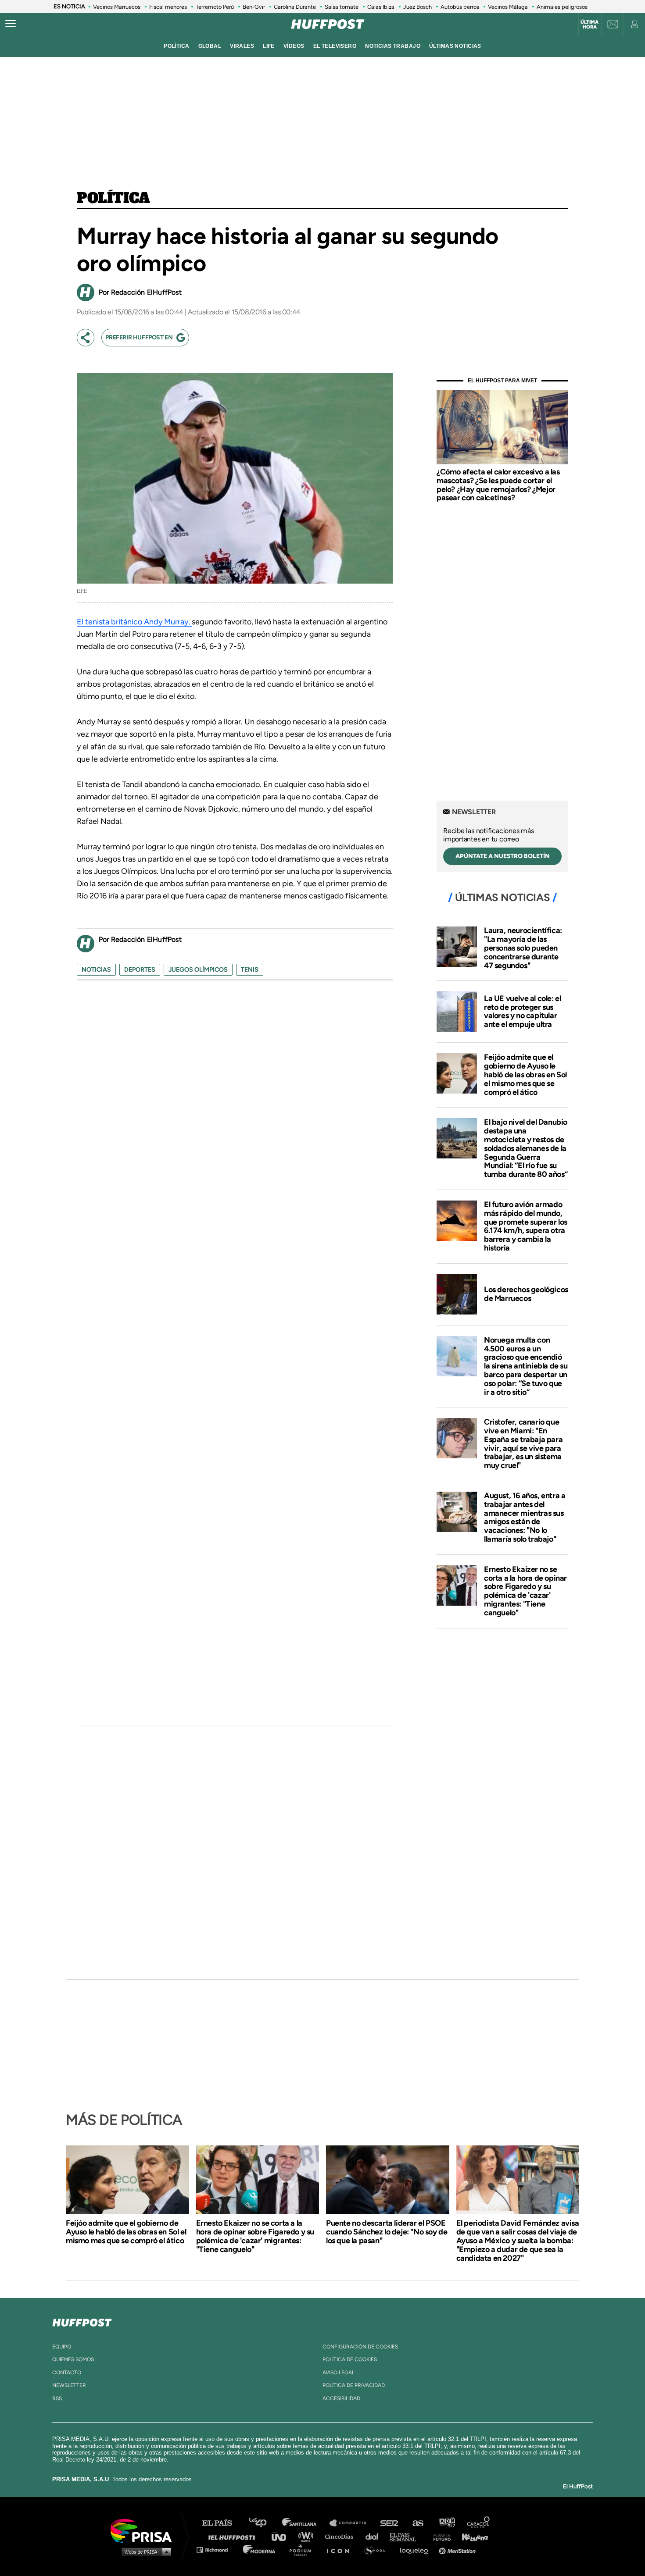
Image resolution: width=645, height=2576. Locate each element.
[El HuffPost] (328, 24)
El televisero (335, 46)
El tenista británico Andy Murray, (134, 622)
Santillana (305, 2523)
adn (446, 2523)
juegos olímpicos (198, 970)
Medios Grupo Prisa (144, 2551)
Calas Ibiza (381, 7)
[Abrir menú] (11, 24)
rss (57, 2398)
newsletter (69, 2385)
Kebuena (471, 2536)
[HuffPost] (82, 2321)
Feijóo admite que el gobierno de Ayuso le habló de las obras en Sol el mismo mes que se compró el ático (525, 1074)
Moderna (260, 2549)
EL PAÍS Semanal (407, 2536)
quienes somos (73, 2359)
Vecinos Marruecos (117, 7)
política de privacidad (354, 2385)
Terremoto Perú (215, 7)
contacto (67, 2373)
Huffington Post (234, 2536)
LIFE (269, 46)
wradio (308, 2536)
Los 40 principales (264, 2523)
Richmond (217, 2549)
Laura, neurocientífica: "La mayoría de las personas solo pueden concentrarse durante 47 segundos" (523, 948)
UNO (283, 2536)
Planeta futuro (439, 2536)
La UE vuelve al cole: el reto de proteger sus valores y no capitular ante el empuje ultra (522, 1011)
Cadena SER (390, 2523)
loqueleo (416, 2549)
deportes (140, 970)
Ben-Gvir (254, 7)
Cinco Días (341, 2536)
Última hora (589, 25)
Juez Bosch (417, 7)
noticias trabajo (393, 46)
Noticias (96, 970)
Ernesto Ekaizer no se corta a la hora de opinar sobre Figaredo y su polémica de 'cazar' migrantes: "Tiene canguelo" (525, 1591)
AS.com (417, 2523)
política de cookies (350, 2359)
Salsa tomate (342, 7)
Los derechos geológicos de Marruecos (526, 1294)
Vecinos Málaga (508, 7)
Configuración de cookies (360, 2347)
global (210, 46)
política (176, 46)
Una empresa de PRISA (144, 2530)
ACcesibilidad (341, 2398)
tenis (250, 970)
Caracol (479, 2523)
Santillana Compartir (352, 2523)
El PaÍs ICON (341, 2549)
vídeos (294, 46)
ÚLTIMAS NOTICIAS (455, 46)
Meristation (459, 2549)
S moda (378, 2549)
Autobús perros (460, 7)
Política (113, 199)
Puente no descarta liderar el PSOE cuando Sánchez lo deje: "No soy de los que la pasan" (387, 2232)
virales (242, 46)
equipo (62, 2347)
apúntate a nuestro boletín (503, 856)
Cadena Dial (375, 2536)
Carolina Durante (295, 7)
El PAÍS (222, 2523)
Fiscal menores (168, 7)
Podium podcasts (303, 2549)
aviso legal (339, 2373)
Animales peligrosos (562, 7)
